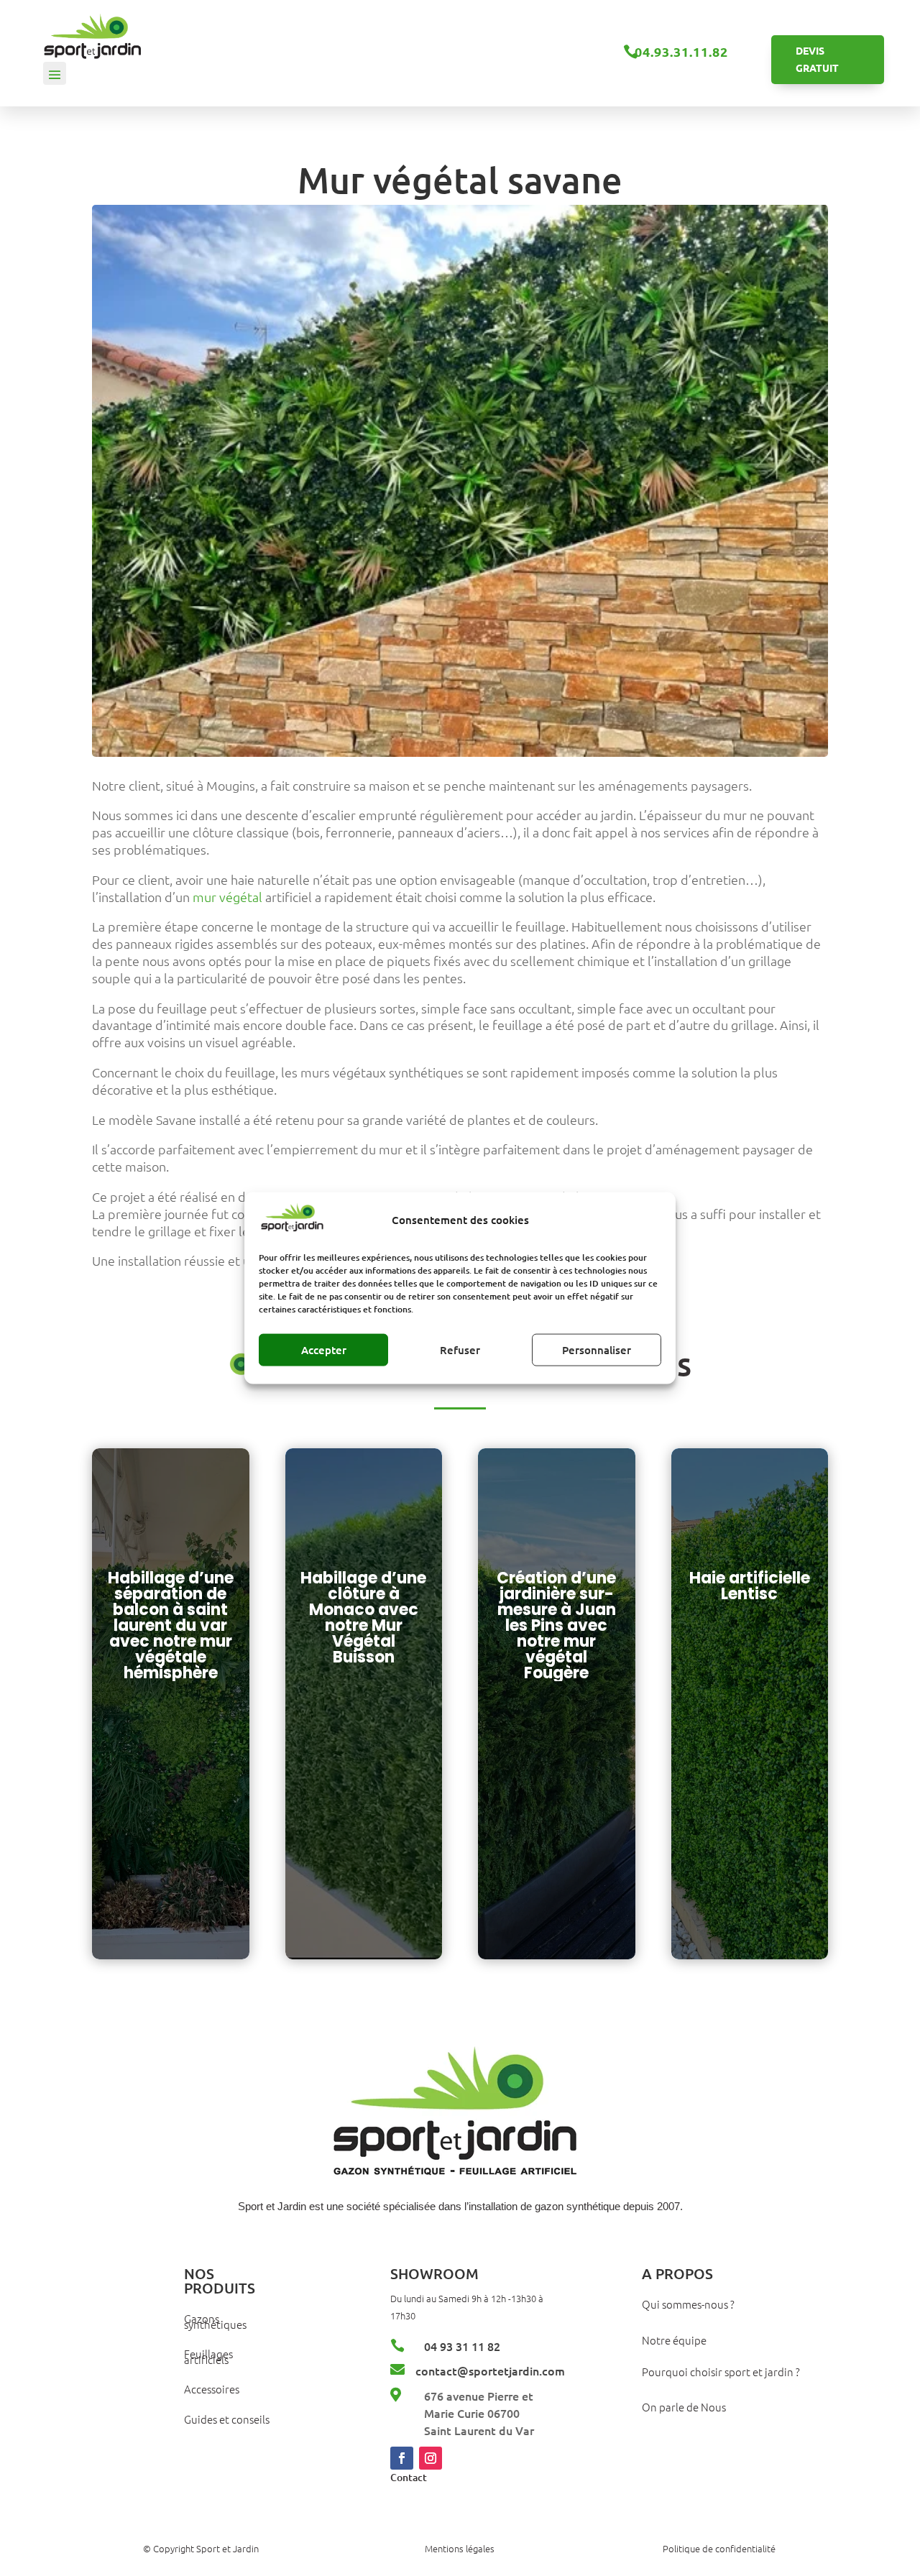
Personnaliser (597, 1350)
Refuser (460, 1350)
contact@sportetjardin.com (490, 2370)
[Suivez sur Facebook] (402, 2458)
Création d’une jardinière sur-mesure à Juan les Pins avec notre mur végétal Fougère (556, 1625)
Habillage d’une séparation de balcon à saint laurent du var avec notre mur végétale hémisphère (171, 1625)
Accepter (324, 1350)
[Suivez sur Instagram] (431, 2458)
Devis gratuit (817, 59)
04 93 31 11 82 (462, 2346)
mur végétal (227, 897)
